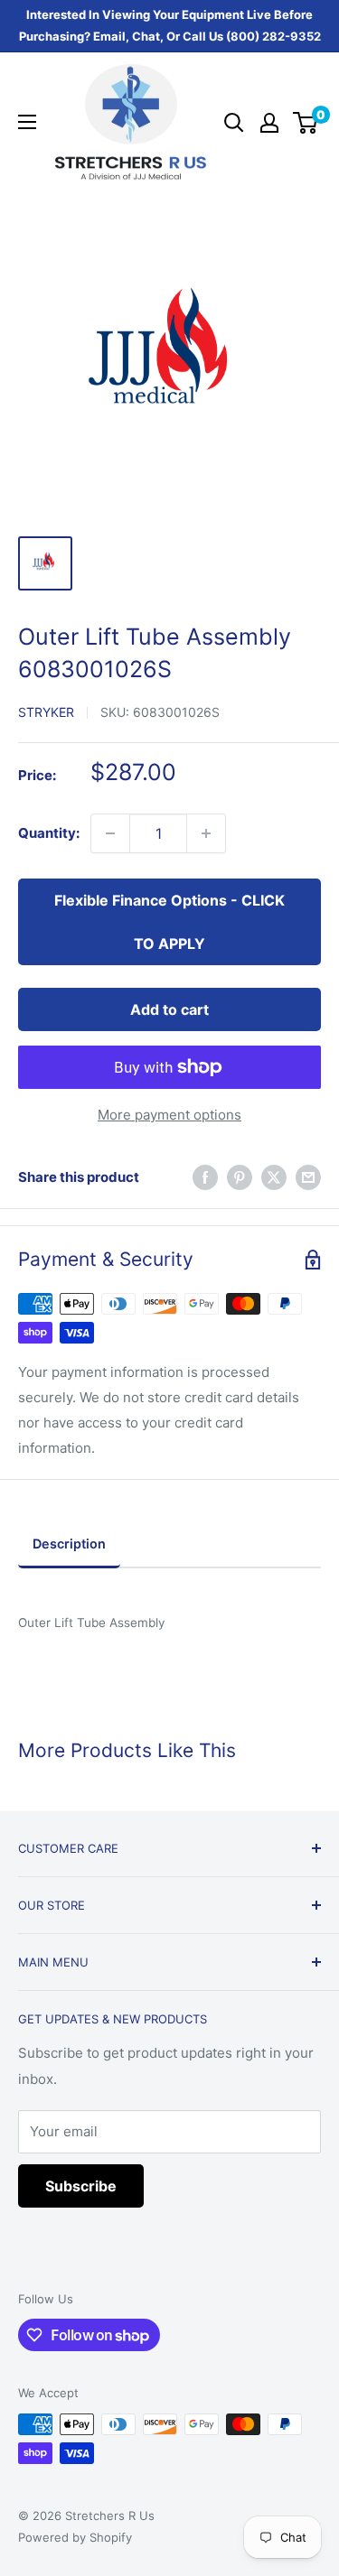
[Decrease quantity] (110, 833)
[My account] (269, 123)
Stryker (46, 712)
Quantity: (49, 833)
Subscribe (81, 2186)
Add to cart (169, 1009)
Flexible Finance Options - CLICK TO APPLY (169, 922)
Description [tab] (69, 1544)
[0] (306, 123)
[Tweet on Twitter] (274, 1177)
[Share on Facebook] (205, 1177)
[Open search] (234, 123)
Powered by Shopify (75, 2537)
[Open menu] (27, 122)
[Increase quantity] (206, 833)
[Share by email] (308, 1177)
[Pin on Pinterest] (240, 1177)
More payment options (169, 1115)
